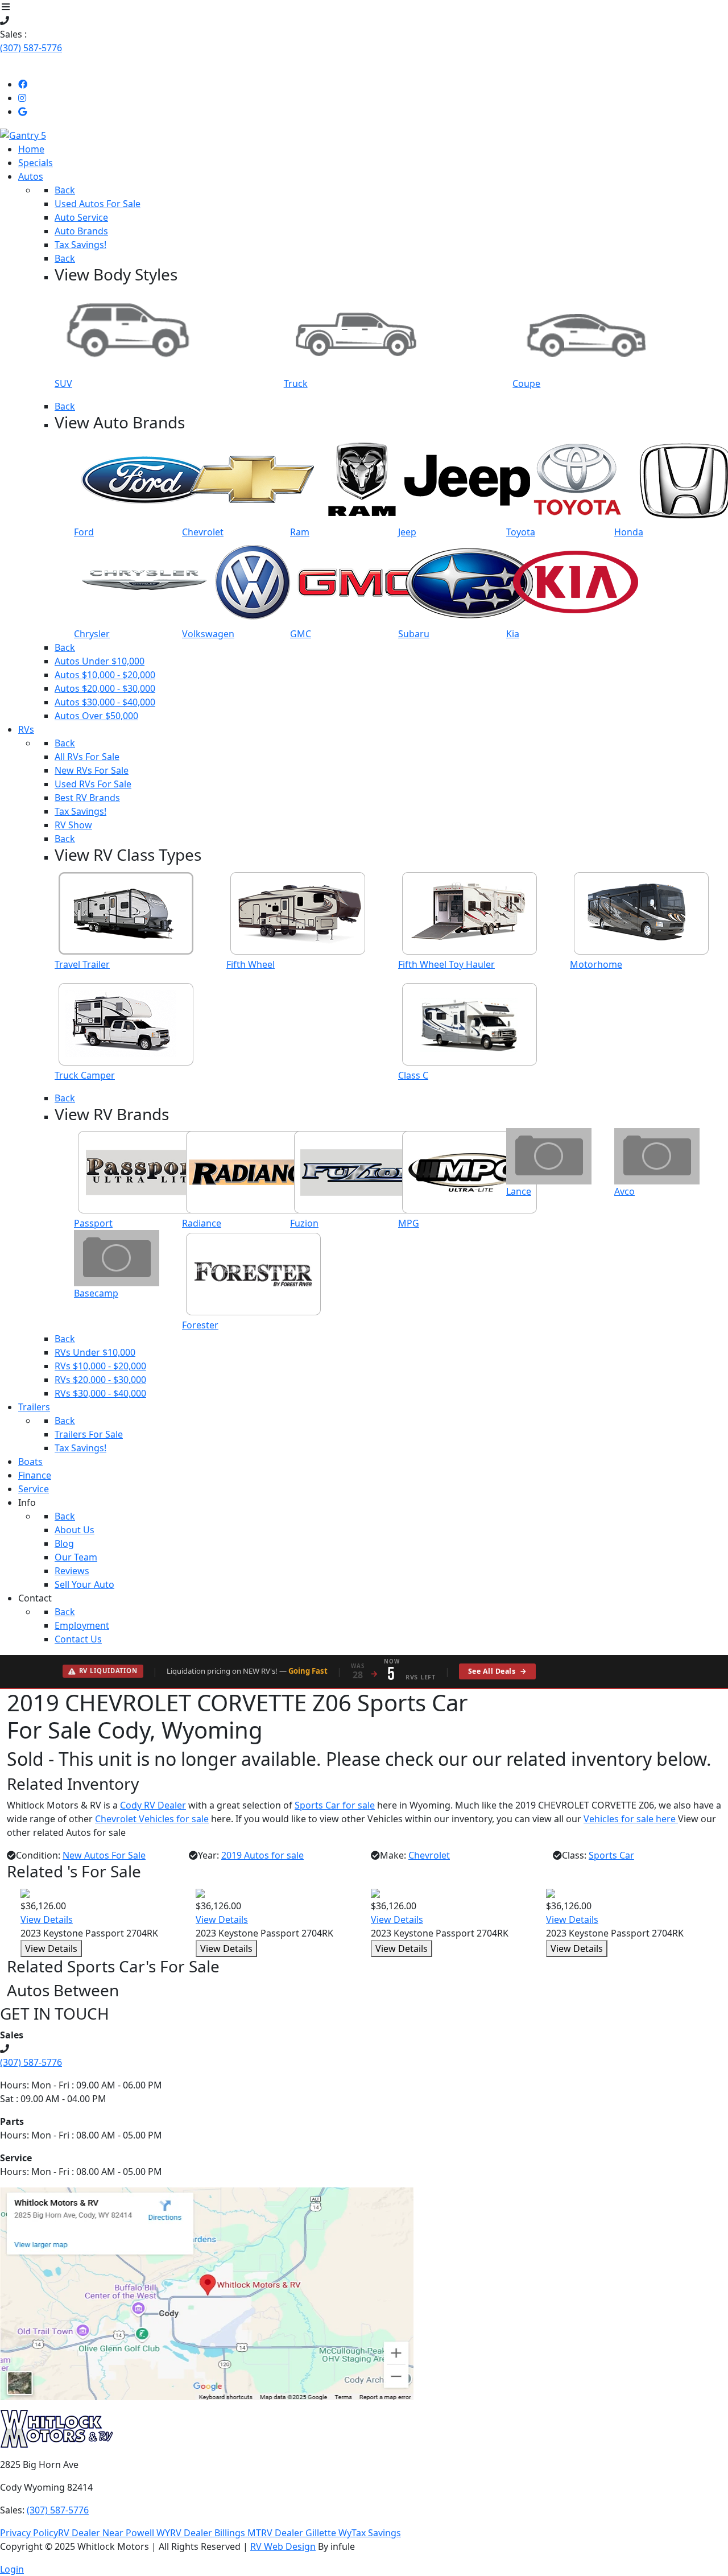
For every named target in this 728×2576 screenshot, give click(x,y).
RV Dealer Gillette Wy (306, 2533)
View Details (47, 1919)
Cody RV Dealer (153, 1805)
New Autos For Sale (104, 1855)
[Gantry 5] (23, 134)
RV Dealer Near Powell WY (114, 2533)
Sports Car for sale (335, 1805)
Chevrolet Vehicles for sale (152, 1819)
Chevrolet (429, 1855)
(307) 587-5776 (31, 48)
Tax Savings (376, 2533)
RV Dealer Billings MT (216, 2533)
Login (12, 2569)
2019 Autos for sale (262, 1855)
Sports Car (611, 1855)
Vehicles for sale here (631, 1819)
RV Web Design (283, 2546)
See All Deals (497, 1671)
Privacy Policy (29, 2533)
